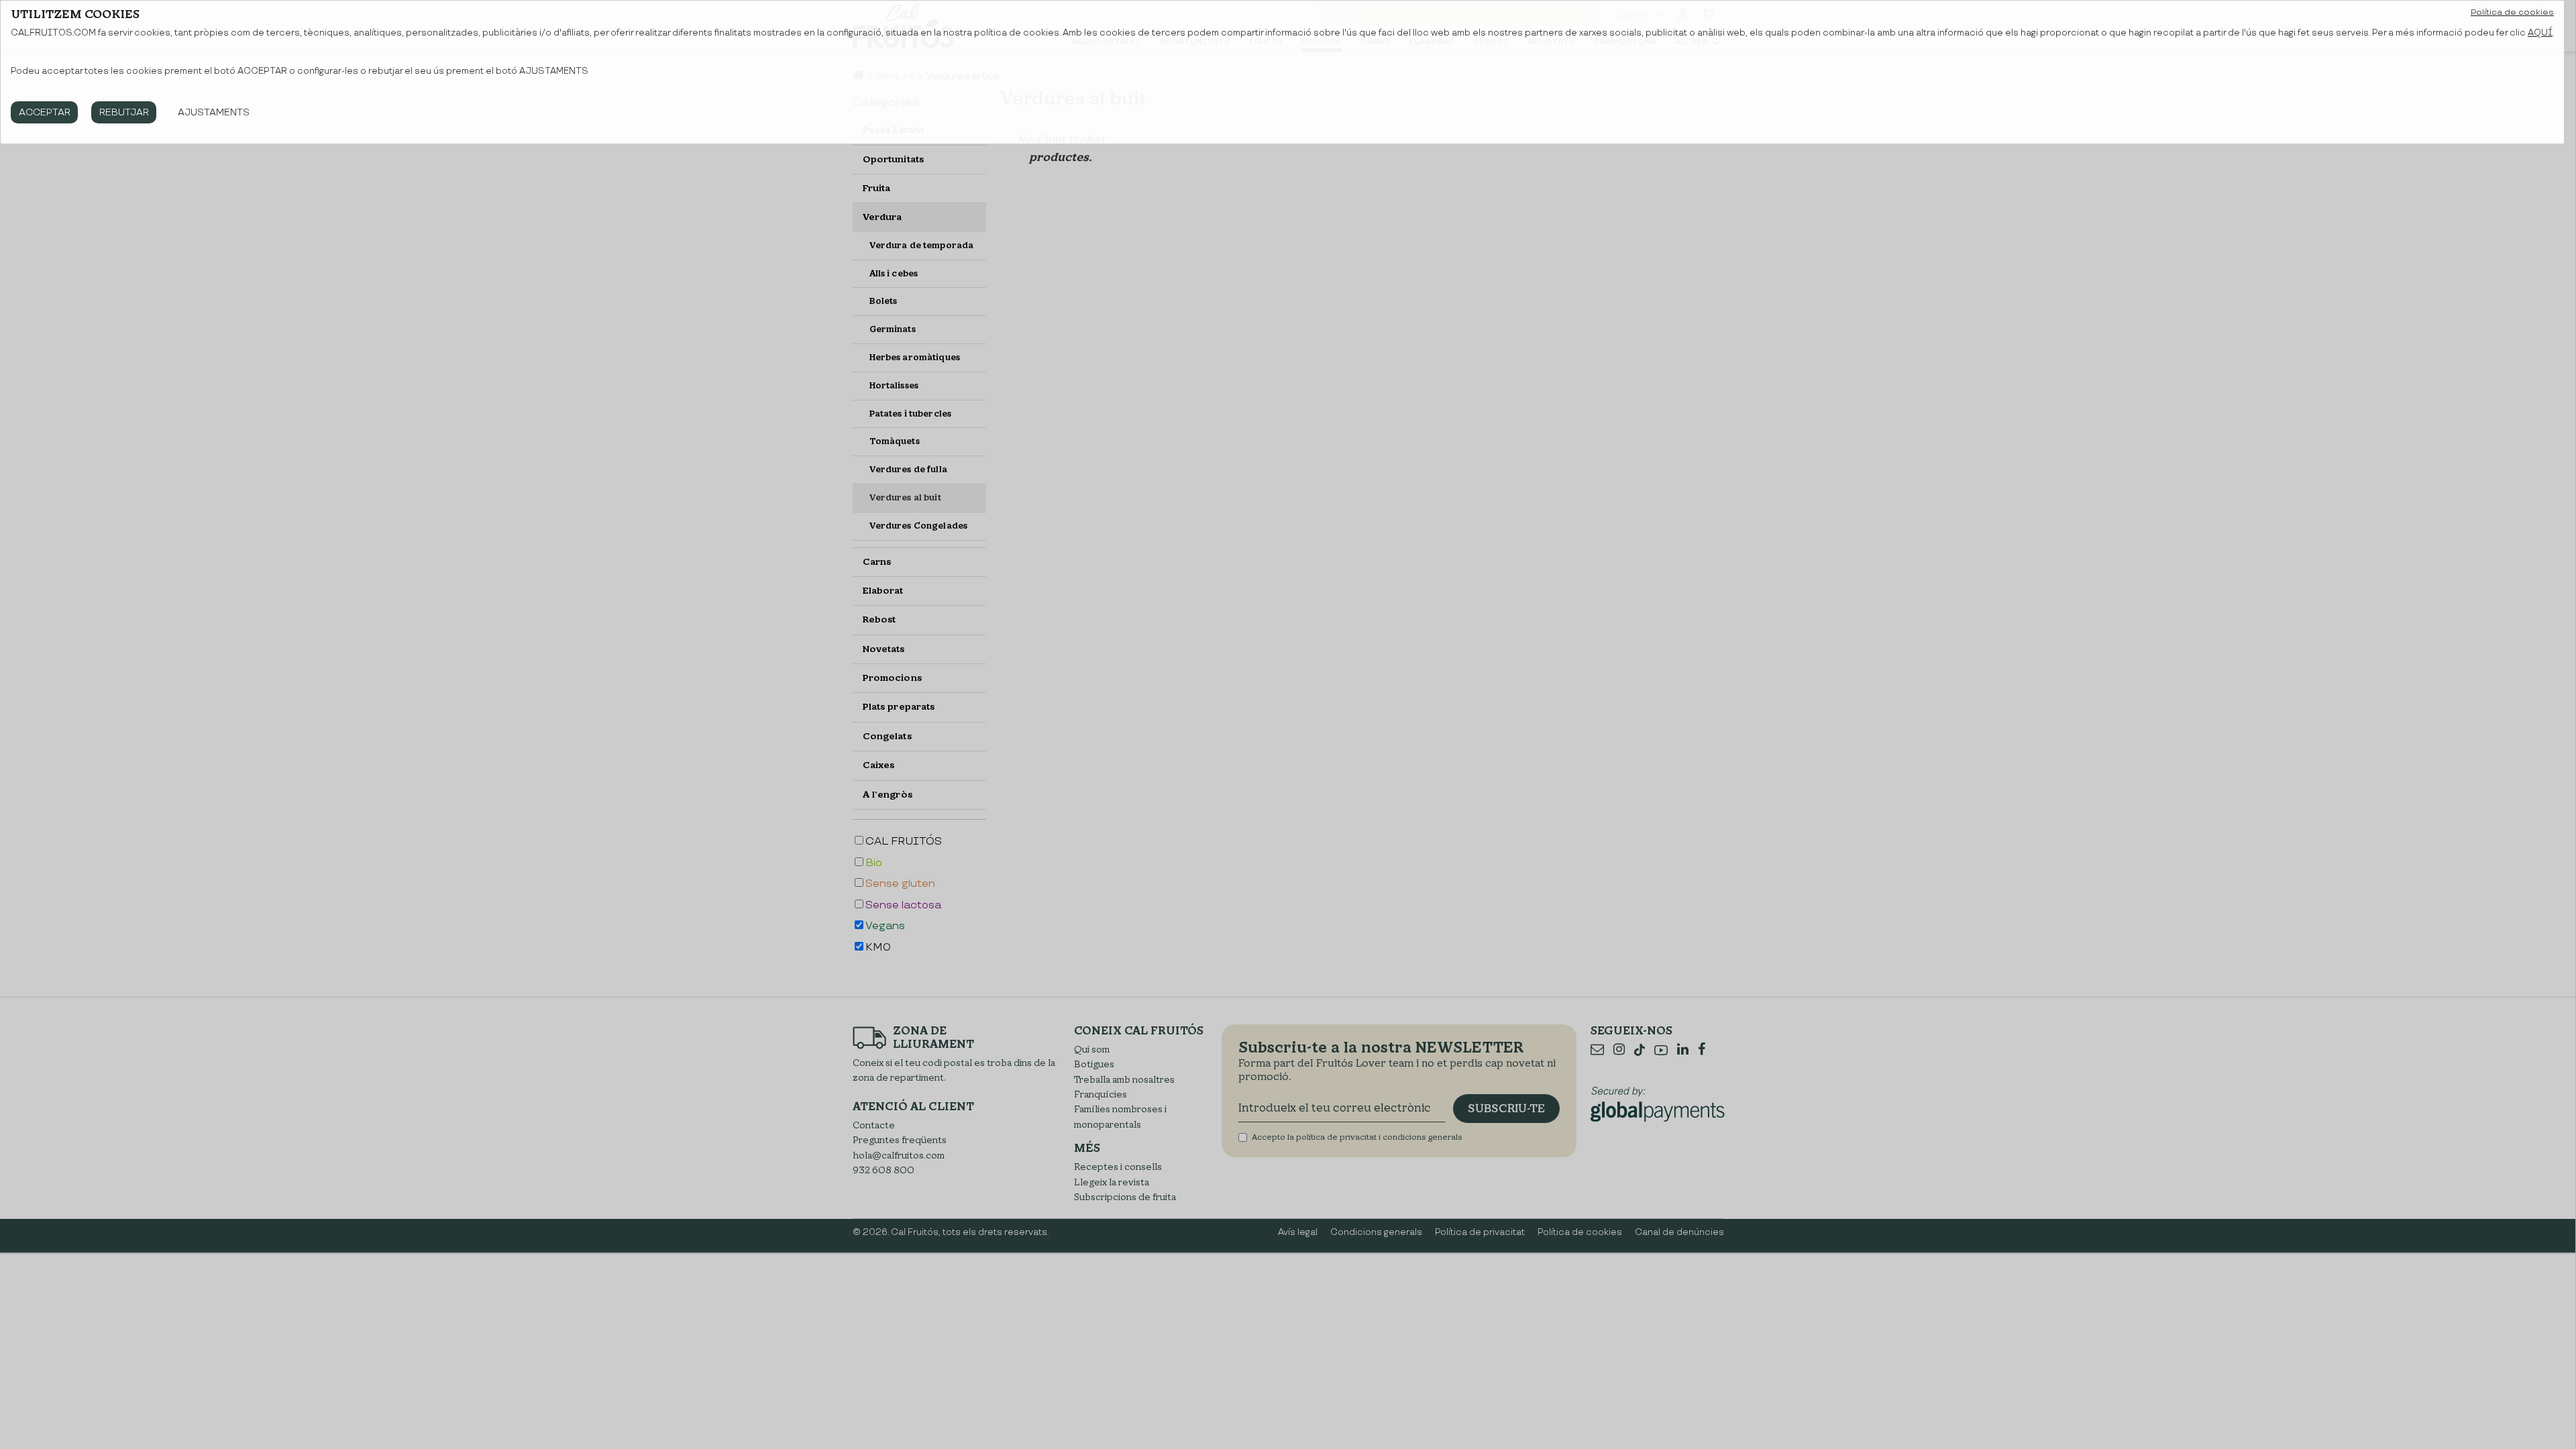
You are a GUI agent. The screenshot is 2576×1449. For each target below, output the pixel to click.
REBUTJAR (124, 112)
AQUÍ (2540, 33)
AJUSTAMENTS (214, 112)
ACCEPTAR (45, 112)
